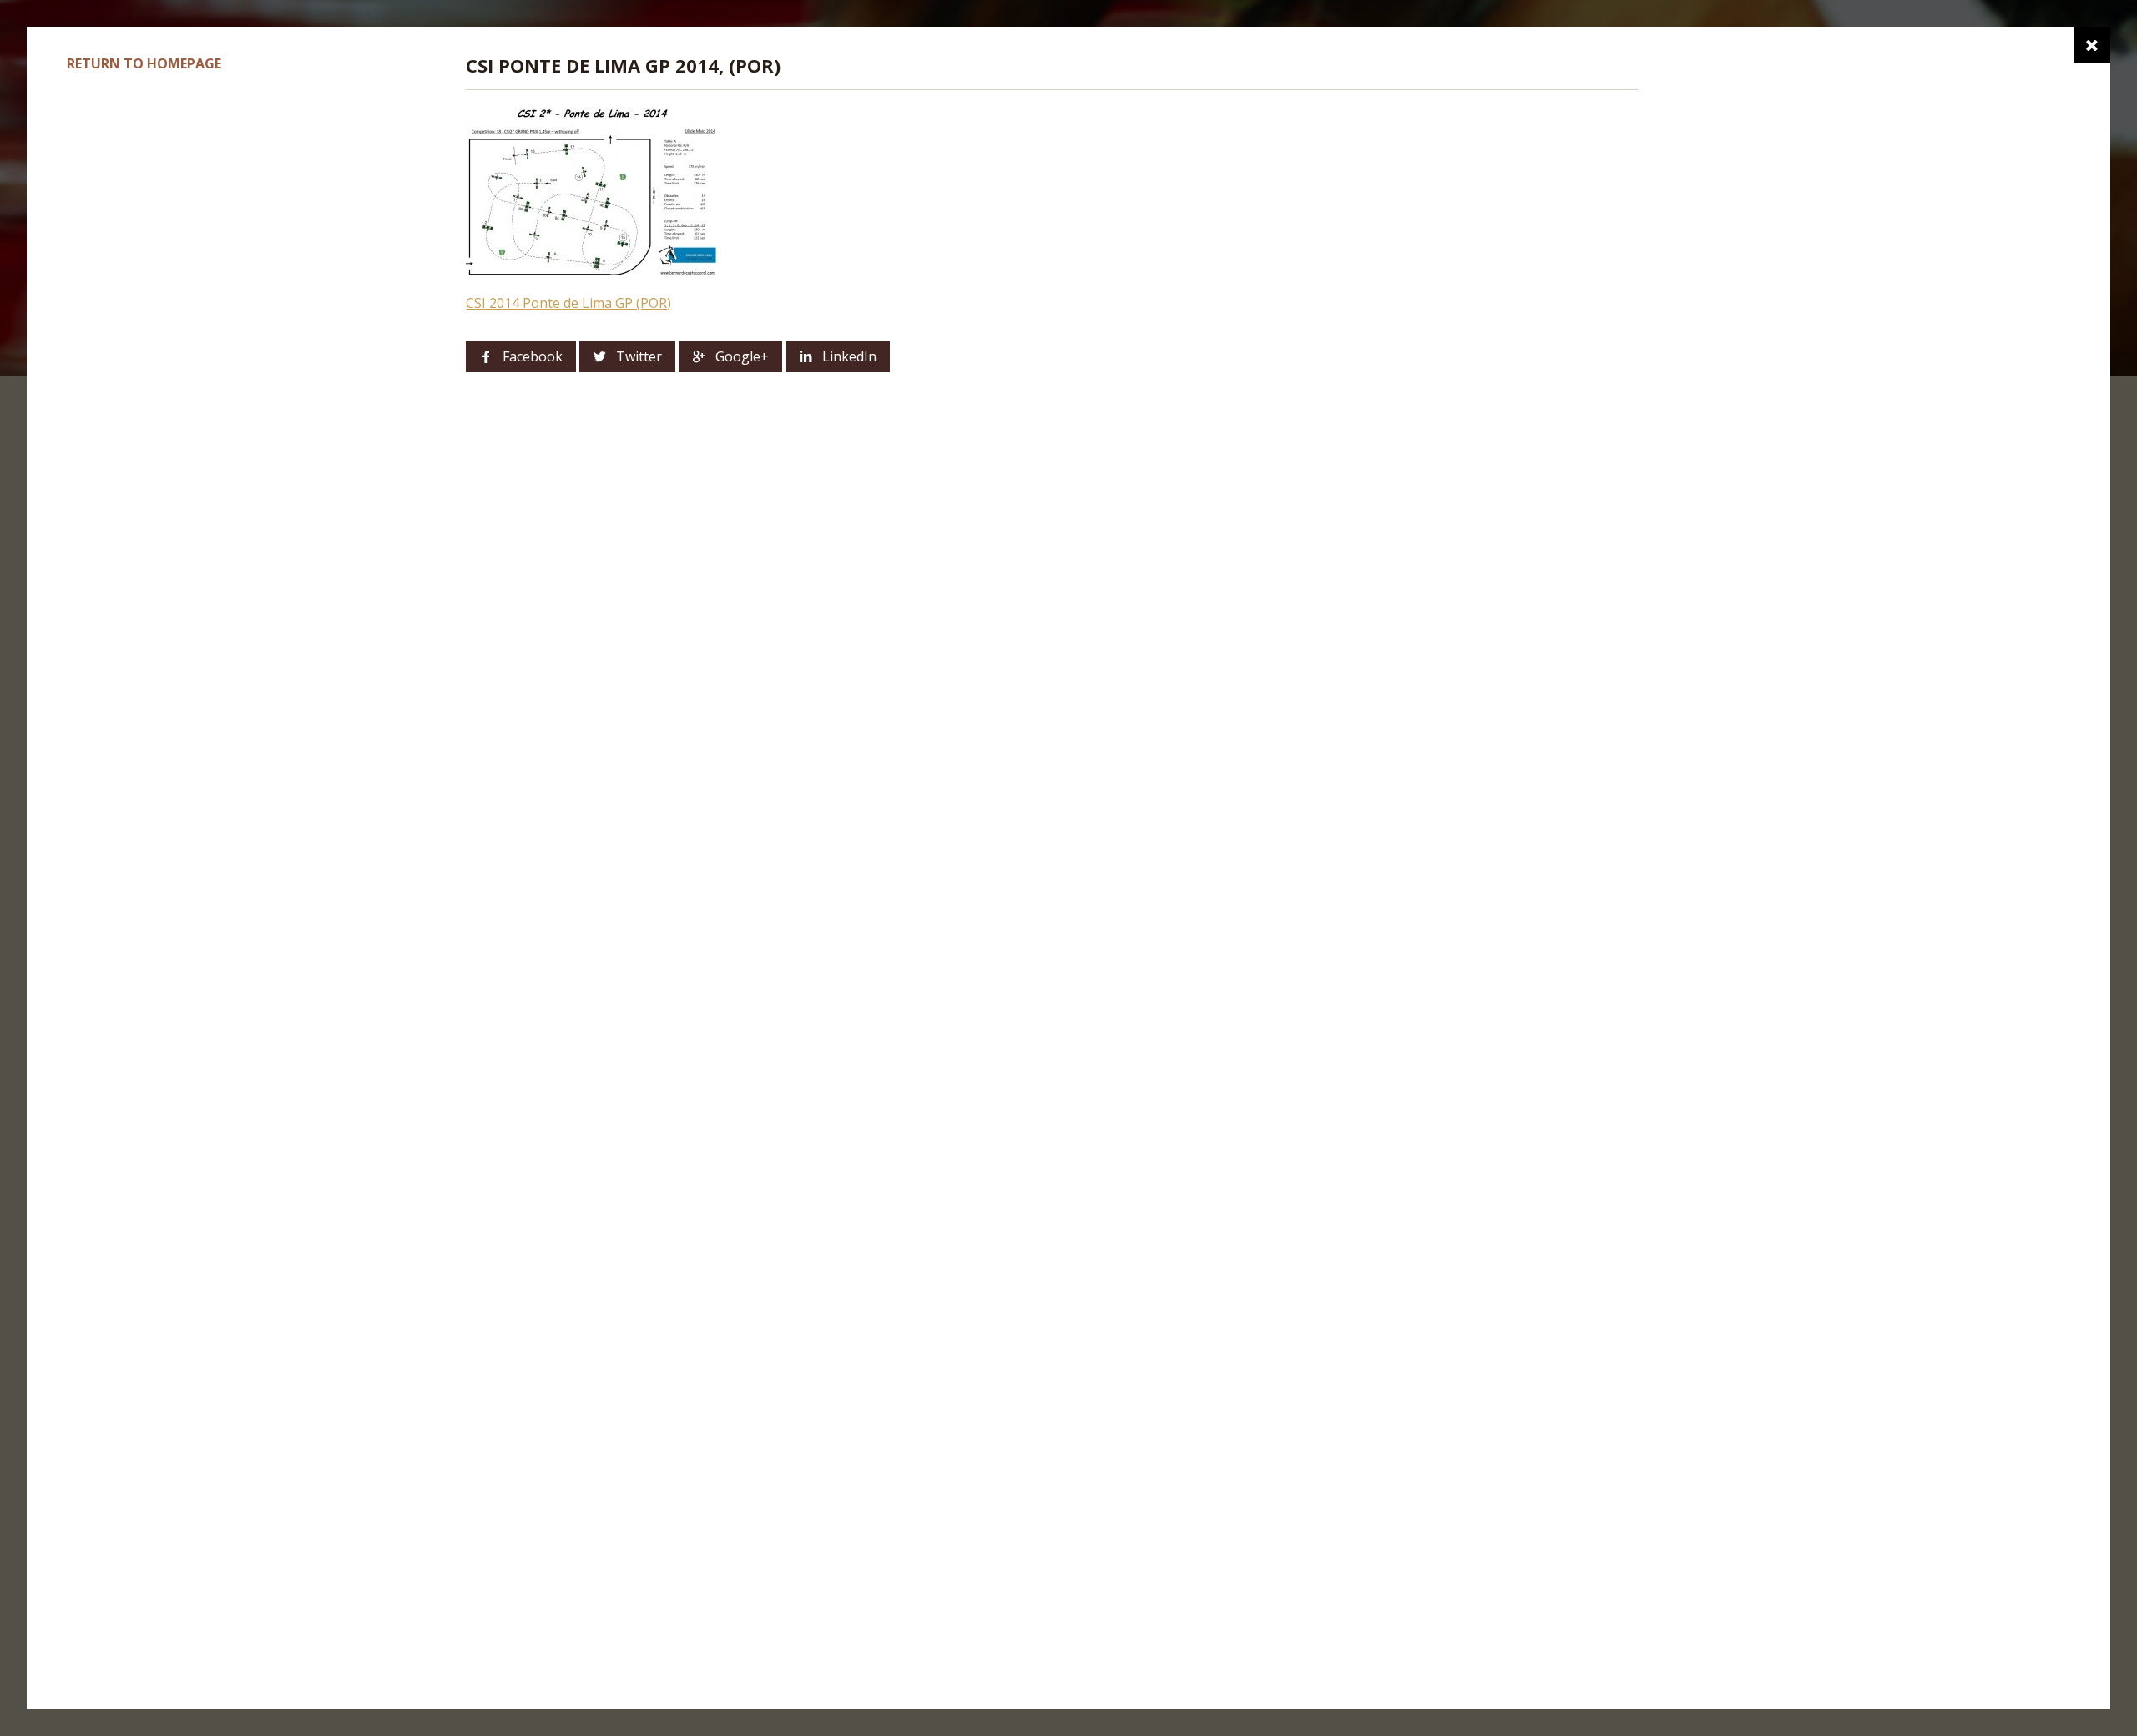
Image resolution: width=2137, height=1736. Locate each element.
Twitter (639, 356)
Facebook (533, 356)
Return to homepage (144, 63)
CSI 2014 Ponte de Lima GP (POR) (568, 303)
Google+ (742, 356)
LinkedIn (849, 356)
